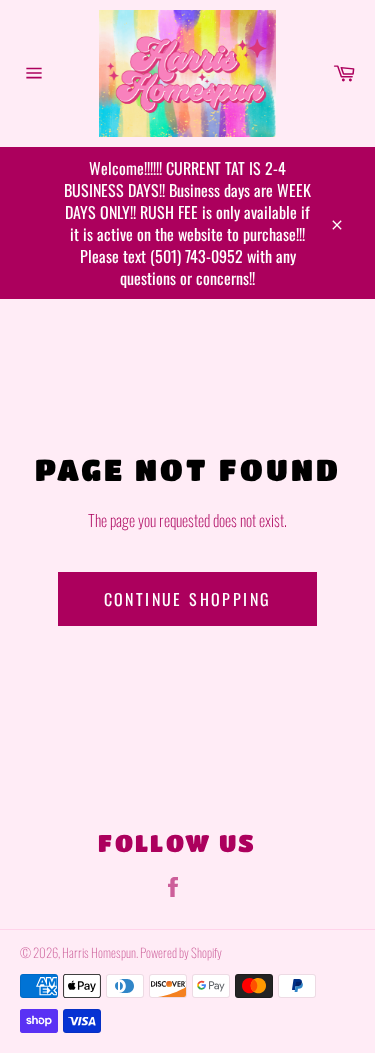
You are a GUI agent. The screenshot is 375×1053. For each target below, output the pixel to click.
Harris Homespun (99, 952)
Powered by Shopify (181, 952)
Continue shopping (188, 599)
